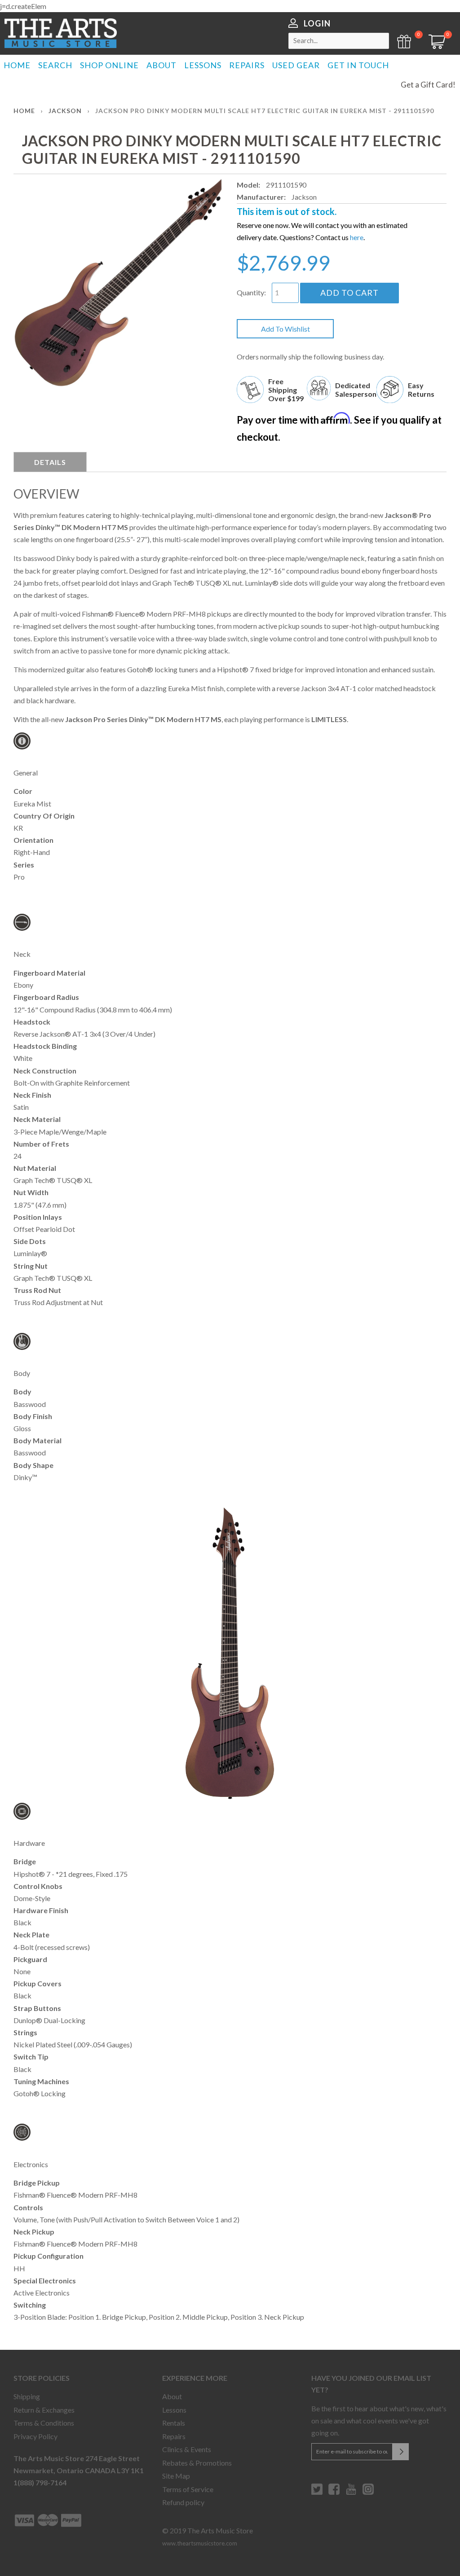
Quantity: (251, 292)
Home (24, 111)
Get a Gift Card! (428, 85)
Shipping (27, 2396)
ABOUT (161, 65)
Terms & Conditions (44, 2423)
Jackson (65, 111)
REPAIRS (247, 65)
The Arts (61, 33)
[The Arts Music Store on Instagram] (368, 2493)
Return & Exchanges (44, 2410)
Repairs (174, 2436)
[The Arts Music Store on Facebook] (334, 2493)
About (172, 2396)
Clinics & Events (187, 2449)
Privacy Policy (35, 2436)
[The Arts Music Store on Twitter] (317, 2493)
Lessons (174, 2410)
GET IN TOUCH (358, 65)
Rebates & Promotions (197, 2463)
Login (317, 23)
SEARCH (55, 65)
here (357, 237)
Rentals (174, 2423)
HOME (17, 65)
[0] (434, 46)
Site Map (176, 2476)
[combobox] (339, 41)
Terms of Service (188, 2489)
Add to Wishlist (285, 329)
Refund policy (183, 2502)
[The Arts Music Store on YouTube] (351, 2493)
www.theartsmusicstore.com (200, 2543)
